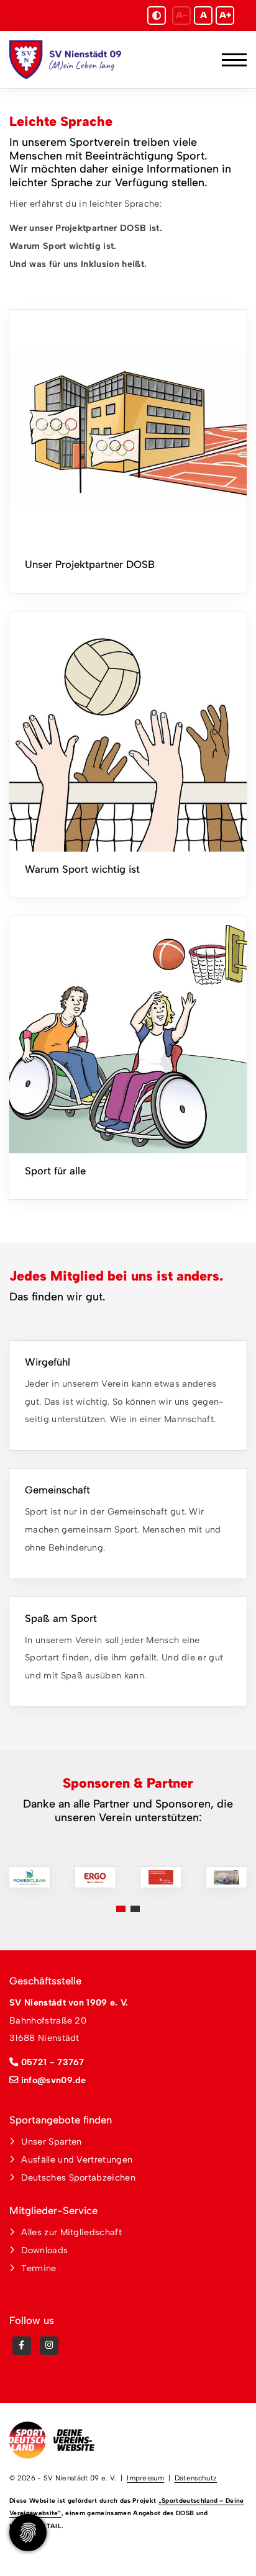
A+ (225, 15)
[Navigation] (230, 60)
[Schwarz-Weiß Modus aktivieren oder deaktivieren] (157, 16)
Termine (39, 2268)
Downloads (44, 2250)
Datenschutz (196, 2478)
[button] (121, 1909)
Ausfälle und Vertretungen (77, 2159)
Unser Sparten (51, 2141)
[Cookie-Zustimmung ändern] (28, 2533)
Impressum (145, 2478)
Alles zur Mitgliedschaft (71, 2232)
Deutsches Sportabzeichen (78, 2177)
